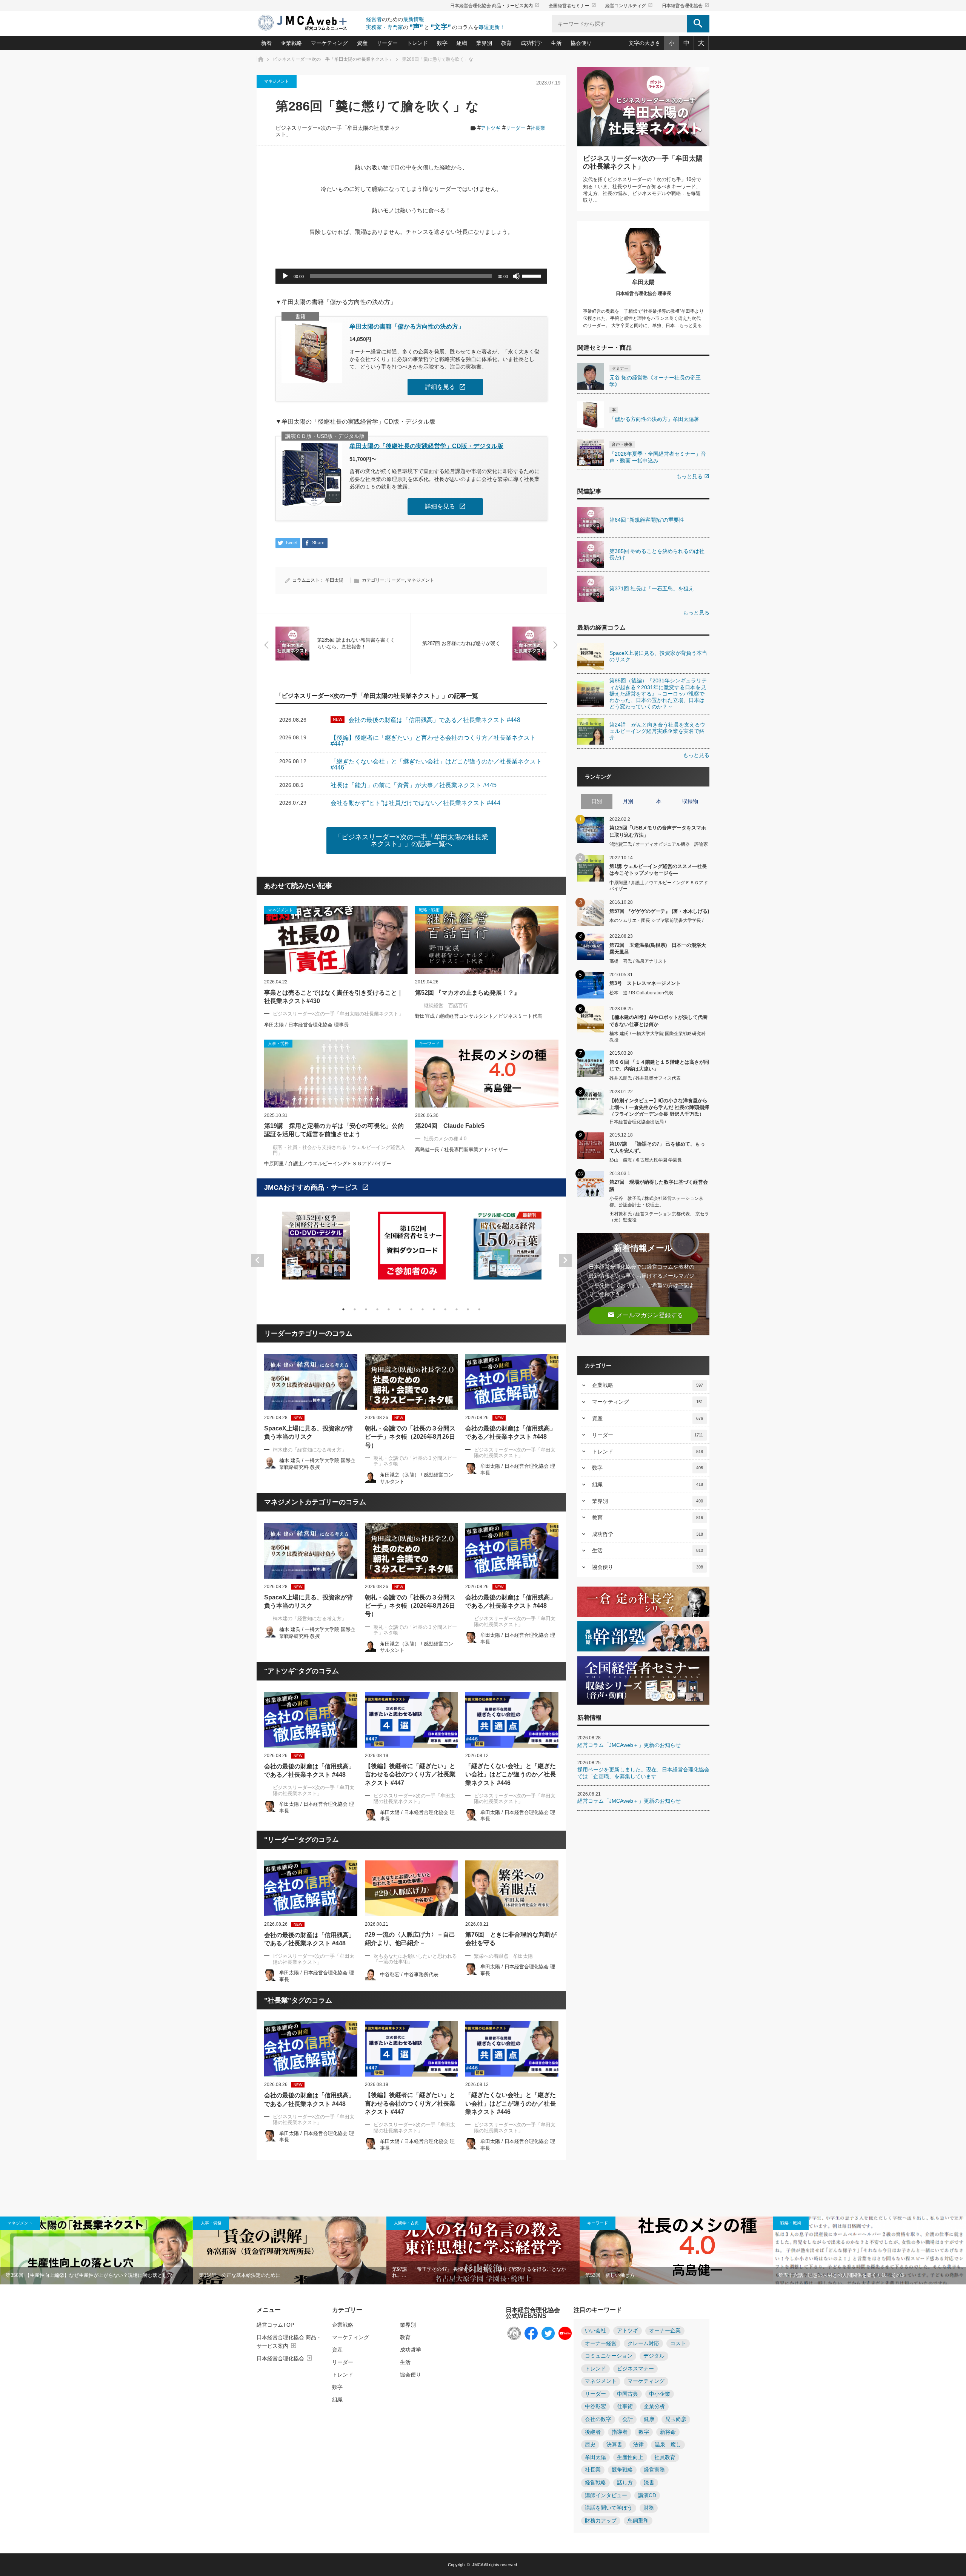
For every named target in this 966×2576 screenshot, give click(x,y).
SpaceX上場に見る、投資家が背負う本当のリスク (308, 1432)
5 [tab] (389, 1309)
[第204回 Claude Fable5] (487, 1074)
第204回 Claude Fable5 (450, 1126)
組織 (462, 43)
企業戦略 (291, 43)
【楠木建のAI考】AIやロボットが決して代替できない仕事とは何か (658, 1021)
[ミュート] (516, 276)
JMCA (478, 2565)
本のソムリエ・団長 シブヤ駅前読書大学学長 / (656, 920)
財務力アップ (601, 2521)
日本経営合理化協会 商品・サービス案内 (495, 6)
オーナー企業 (665, 2331)
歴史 (590, 2445)
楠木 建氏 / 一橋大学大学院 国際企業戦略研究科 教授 (658, 1037)
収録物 (690, 801)
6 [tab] (400, 1309)
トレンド (417, 43)
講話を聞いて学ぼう (609, 2508)
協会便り (581, 43)
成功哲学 (531, 43)
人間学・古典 (406, 2223)
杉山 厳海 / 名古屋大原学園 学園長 (646, 1160)
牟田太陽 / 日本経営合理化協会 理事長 (306, 1025)
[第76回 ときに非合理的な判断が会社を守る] (512, 1888)
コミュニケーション (609, 2356)
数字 (442, 43)
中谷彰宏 (595, 2406)
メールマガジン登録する (645, 1315)
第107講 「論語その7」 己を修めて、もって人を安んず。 (657, 1147)
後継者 (593, 2432)
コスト (678, 2343)
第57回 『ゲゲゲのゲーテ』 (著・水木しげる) (659, 911)
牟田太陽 (334, 580)
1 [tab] (343, 1309)
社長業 (538, 128)
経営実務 (654, 2470)
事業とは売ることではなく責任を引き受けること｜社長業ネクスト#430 (334, 997)
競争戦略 (622, 2470)
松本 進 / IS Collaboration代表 (641, 993)
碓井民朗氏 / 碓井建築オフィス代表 (645, 1078)
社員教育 (665, 2457)
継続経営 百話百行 (446, 1005)
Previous (257, 1260)
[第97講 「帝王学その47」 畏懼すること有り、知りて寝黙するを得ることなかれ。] (483, 2250)
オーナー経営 (601, 2343)
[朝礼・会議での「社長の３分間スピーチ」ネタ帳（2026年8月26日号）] (411, 1382)
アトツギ (491, 128)
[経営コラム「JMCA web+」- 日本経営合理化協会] (309, 23)
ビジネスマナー (635, 2369)
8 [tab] (423, 1309)
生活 (556, 43)
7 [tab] (411, 1309)
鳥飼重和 (638, 2521)
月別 (628, 801)
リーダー (387, 43)
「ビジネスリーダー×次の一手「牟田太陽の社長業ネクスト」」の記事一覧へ (411, 840)
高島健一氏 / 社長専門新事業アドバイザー (461, 1150)
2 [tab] (355, 1309)
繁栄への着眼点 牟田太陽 (503, 1956)
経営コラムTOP (275, 2325)
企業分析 (654, 2406)
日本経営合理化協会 (686, 6)
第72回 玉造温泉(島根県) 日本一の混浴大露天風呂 (658, 949)
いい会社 (595, 2331)
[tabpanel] (316, 1250)
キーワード (598, 2223)
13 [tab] (479, 1309)
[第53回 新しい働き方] (676, 2250)
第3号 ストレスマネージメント (645, 983)
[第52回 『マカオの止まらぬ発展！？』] (487, 940)
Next (565, 1260)
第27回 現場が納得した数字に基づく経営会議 (659, 1185)
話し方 (625, 2483)
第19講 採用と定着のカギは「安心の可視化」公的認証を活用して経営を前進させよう (334, 1130)
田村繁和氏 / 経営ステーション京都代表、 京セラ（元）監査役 (659, 1217)
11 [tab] (457, 1309)
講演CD (647, 2495)
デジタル (654, 2356)
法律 (638, 2445)
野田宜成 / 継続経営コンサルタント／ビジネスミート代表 (479, 1016)
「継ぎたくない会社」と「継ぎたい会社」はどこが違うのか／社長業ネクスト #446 (511, 1774)
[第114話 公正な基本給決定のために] (290, 2250)
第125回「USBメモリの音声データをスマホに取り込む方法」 (658, 831)
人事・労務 (211, 2223)
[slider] (533, 275)
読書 (649, 2483)
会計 (628, 2419)
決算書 (614, 2445)
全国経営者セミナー (572, 6)
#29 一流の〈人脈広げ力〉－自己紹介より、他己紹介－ (410, 1939)
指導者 (620, 2432)
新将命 (668, 2432)
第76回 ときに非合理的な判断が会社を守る (511, 1939)
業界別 (484, 43)
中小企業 (660, 2394)
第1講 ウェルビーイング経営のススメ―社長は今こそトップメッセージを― (658, 870)
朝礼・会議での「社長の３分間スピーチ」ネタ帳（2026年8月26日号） (410, 1437)
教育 (506, 43)
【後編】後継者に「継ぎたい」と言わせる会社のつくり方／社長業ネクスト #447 (410, 1774)
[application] (411, 276)
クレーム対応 (643, 2343)
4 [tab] (377, 1309)
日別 (597, 801)
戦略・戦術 (791, 2223)
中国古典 (628, 2394)
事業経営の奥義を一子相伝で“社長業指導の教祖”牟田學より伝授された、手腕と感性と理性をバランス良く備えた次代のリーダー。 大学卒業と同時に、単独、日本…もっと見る (643, 318)
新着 (266, 43)
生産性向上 (630, 2457)
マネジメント (277, 81)
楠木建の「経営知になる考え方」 (310, 1450)
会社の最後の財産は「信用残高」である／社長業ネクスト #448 (511, 1432)
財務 (649, 2508)
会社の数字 (598, 2419)
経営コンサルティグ (629, 6)
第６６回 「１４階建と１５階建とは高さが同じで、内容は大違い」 (659, 1065)
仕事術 (625, 2406)
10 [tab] (445, 1309)
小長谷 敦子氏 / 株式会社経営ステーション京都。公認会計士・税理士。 (656, 1202)
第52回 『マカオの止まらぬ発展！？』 (468, 993)
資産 (362, 43)
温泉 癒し (668, 2445)
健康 (649, 2419)
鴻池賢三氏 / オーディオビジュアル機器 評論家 (659, 844)
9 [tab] (434, 1309)
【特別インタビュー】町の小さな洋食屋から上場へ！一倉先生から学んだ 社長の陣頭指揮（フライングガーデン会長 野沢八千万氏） (659, 1107)
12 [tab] (468, 1309)
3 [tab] (366, 1309)
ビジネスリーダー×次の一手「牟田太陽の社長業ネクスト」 (338, 1014)
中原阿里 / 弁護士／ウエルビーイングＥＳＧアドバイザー (328, 1164)
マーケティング (329, 43)
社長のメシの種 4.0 (445, 1139)
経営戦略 (595, 2483)
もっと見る (693, 476)
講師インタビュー (606, 2495)
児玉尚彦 (676, 2419)
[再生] (285, 276)
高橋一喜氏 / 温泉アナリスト (638, 961)
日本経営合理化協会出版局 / (638, 1122)
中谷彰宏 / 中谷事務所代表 (409, 1975)
